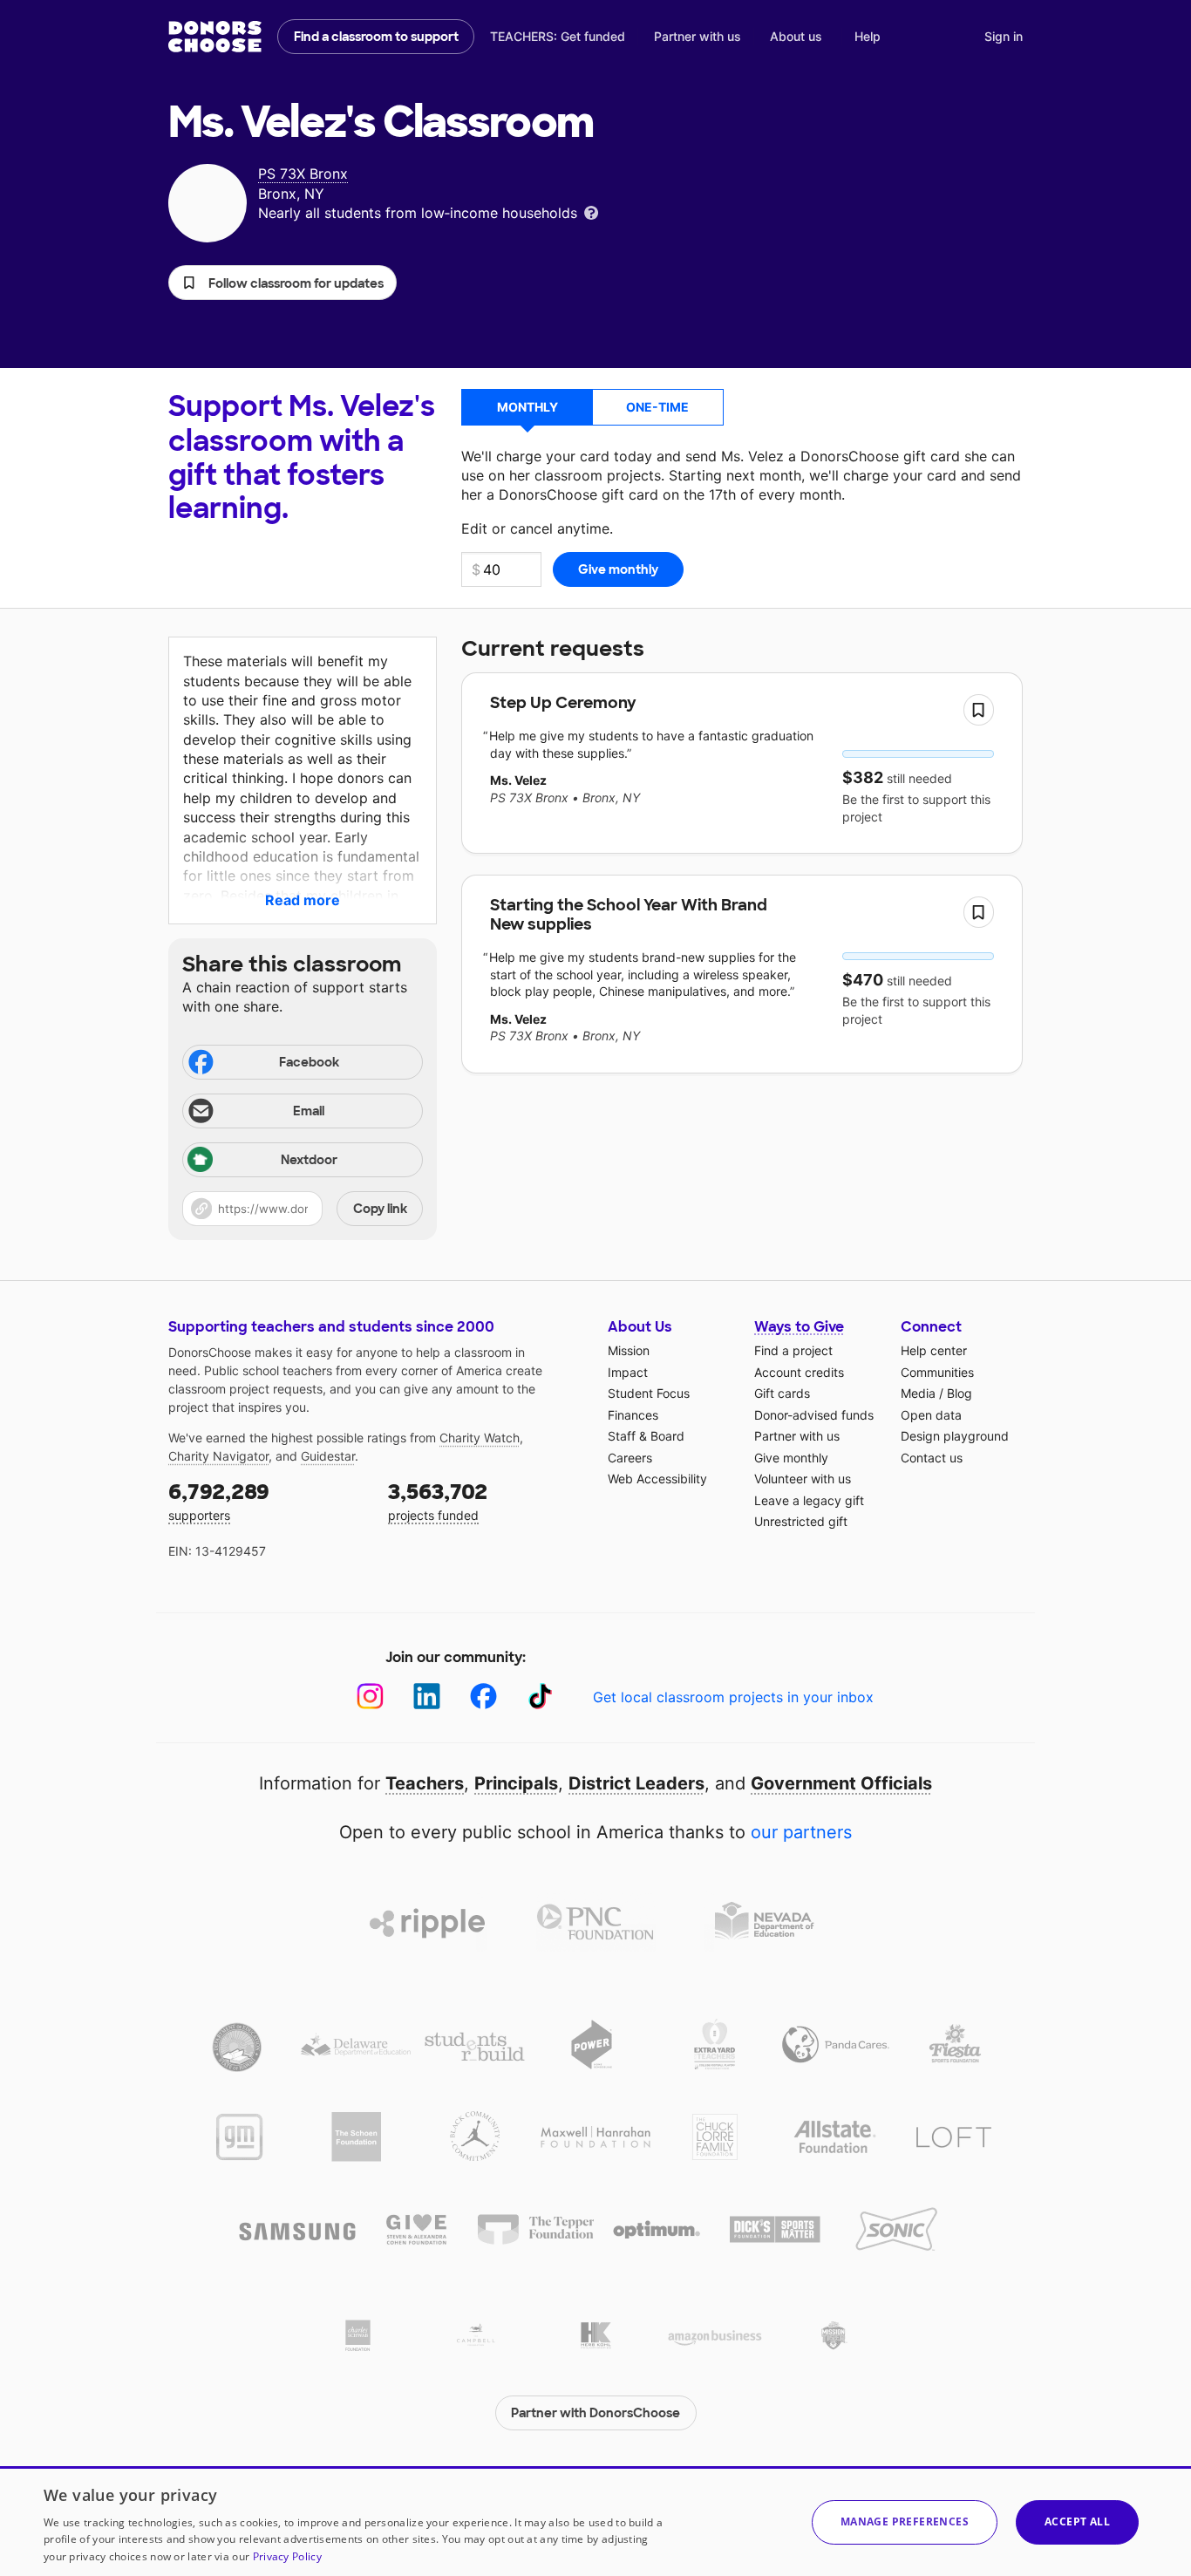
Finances (633, 1415)
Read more (303, 900)
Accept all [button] (1077, 2521)
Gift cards (782, 1393)
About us (796, 36)
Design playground (955, 1436)
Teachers (425, 1783)
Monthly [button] (527, 407)
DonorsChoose (215, 37)
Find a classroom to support (376, 37)
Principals (516, 1783)
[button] (282, 283)
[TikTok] (540, 1697)
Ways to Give (799, 1327)
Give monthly (791, 1458)
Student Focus (649, 1393)
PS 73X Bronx (303, 174)
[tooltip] (591, 211)
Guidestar (328, 1456)
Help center (934, 1350)
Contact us (932, 1458)
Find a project (793, 1350)
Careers (630, 1458)
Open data (931, 1415)
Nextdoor (309, 1160)
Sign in (1004, 36)
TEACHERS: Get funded (558, 36)
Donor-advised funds (814, 1415)
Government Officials (841, 1783)
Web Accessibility (657, 1479)
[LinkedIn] (427, 1697)
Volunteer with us (803, 1479)
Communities (937, 1372)
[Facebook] (483, 1697)
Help (868, 36)
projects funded (438, 1500)
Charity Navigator (218, 1456)
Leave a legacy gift (809, 1500)
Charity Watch (480, 1438)
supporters (219, 1500)
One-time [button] (657, 407)
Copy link (380, 1209)
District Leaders (636, 1783)
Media (918, 1393)
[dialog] (595, 2521)
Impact (628, 1372)
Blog (960, 1393)
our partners (801, 1832)
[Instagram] (370, 1697)
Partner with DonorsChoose (595, 2413)
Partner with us (698, 36)
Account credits (799, 1372)
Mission (629, 1350)
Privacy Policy (287, 2556)
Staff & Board (646, 1436)
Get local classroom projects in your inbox (733, 1697)
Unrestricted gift (801, 1521)
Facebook (309, 1062)
